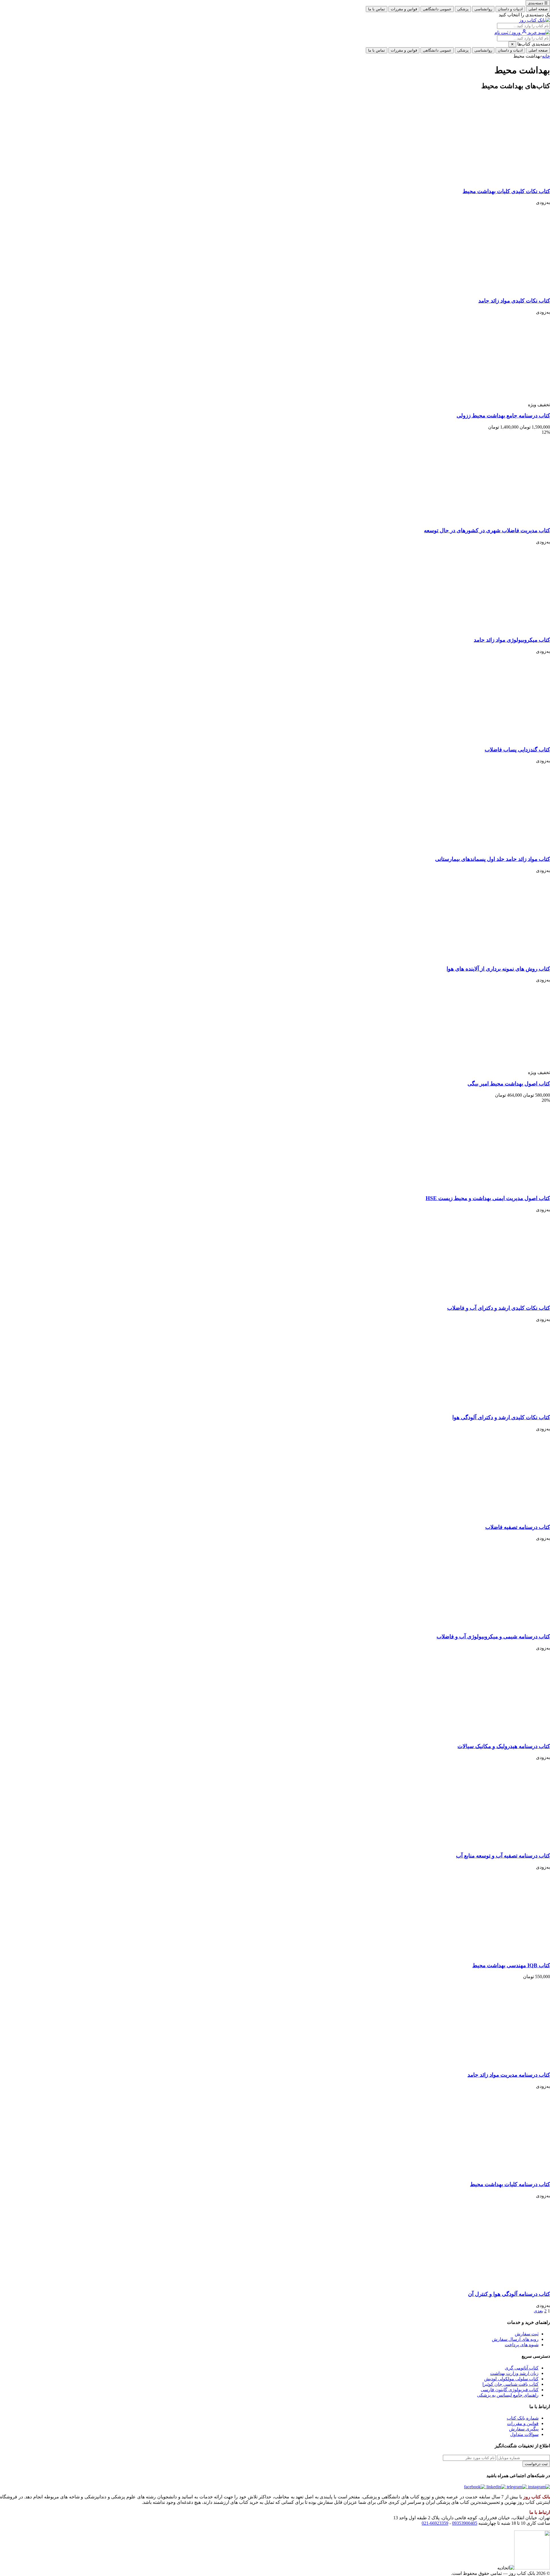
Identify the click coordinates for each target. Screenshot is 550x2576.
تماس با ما (377, 9)
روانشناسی (483, 9)
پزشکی (463, 9)
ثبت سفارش (527, 2334)
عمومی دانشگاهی (437, 9)
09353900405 (465, 2523)
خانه (546, 56)
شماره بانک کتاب (523, 2418)
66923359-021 (435, 2523)
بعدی (538, 2311)
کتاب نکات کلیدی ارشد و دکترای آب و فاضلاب (499, 1308)
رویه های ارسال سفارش (515, 2339)
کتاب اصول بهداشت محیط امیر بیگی (509, 1084)
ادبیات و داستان (510, 9)
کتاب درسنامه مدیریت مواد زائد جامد (509, 2075)
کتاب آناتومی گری (522, 2368)
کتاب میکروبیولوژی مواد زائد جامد (512, 640)
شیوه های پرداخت (522, 2345)
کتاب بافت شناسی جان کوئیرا (510, 2384)
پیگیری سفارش (524, 2429)
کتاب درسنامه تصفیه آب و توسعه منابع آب (503, 1856)
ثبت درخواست (536, 2464)
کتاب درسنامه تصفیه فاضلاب (518, 1527)
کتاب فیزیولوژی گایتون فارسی (510, 2390)
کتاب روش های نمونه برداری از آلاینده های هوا (498, 969)
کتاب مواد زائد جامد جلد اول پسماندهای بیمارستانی (493, 859)
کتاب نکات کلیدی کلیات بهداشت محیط (506, 191)
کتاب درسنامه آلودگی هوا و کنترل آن (509, 2294)
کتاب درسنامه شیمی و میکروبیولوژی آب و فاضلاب (493, 1636)
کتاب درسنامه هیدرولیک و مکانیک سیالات (504, 1746)
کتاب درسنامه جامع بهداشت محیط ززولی (503, 416)
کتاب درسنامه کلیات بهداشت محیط (510, 2184)
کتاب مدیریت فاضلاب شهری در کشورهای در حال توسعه (487, 530)
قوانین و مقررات (404, 9)
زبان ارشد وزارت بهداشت (514, 2373)
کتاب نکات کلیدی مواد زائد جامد (514, 301)
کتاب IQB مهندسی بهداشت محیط (511, 1965)
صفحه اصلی (538, 9)
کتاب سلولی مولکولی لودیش (511, 2379)
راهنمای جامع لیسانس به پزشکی (508, 2395)
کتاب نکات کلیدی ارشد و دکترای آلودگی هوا (501, 1417)
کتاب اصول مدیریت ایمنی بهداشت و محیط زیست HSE (488, 1198)
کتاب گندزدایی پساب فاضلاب (517, 750)
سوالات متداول (524, 2434)
